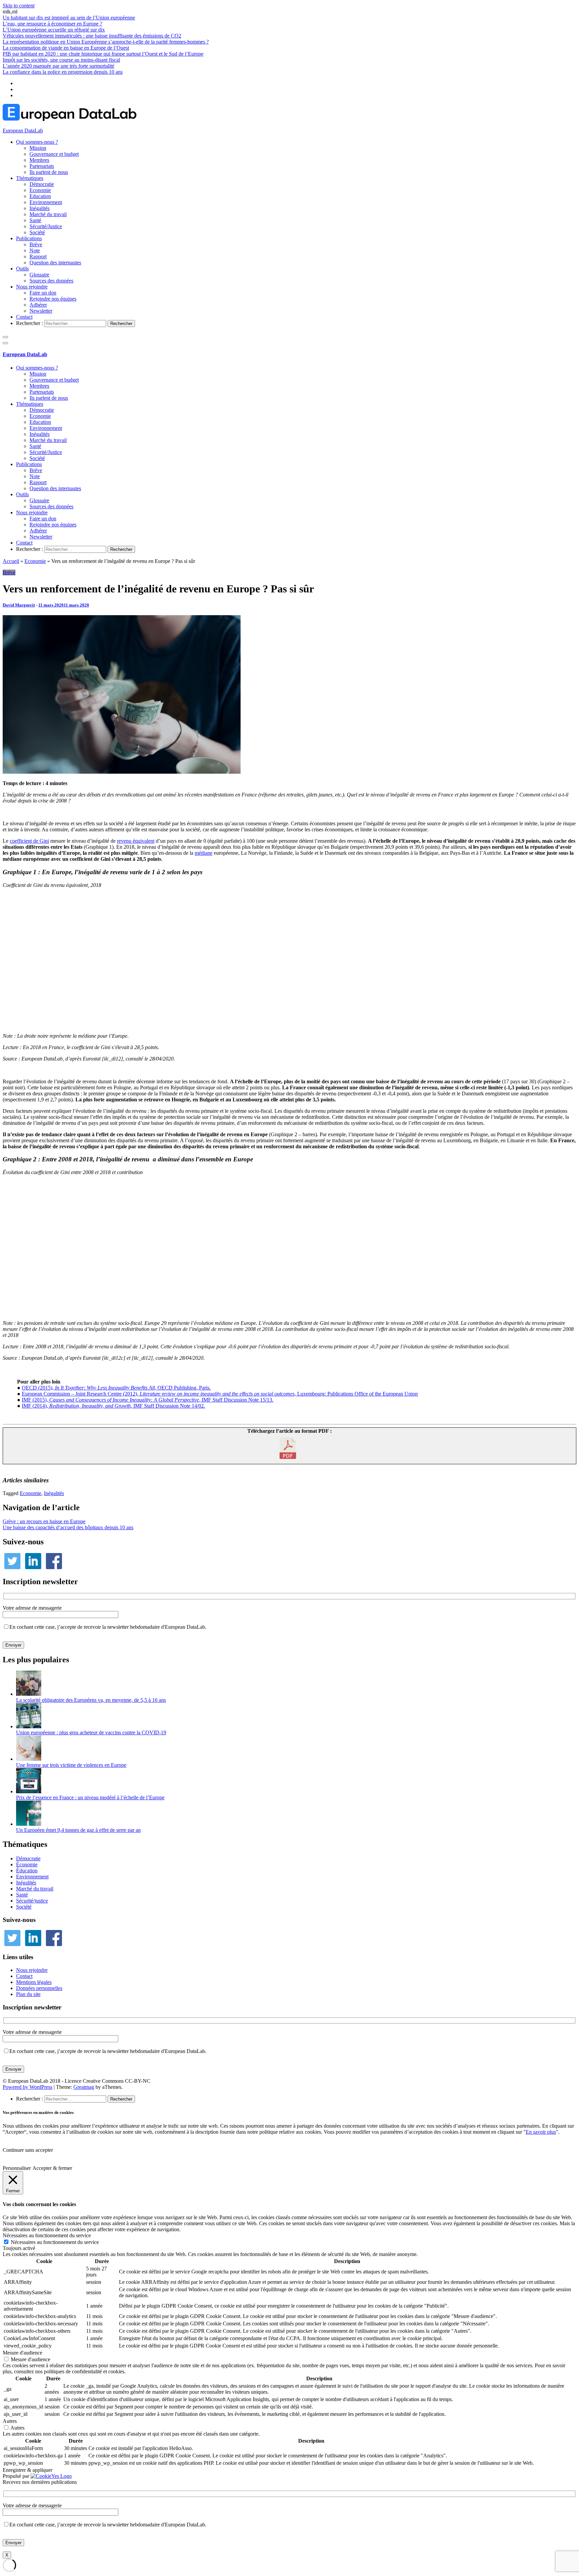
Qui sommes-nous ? (37, 142)
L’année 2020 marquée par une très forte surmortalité (58, 66)
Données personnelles (39, 1988)
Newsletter (41, 311)
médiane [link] (204, 853)
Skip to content (19, 6)
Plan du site (28, 1994)
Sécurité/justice (32, 1901)
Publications (29, 238)
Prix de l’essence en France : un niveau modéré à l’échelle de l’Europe (90, 1797)
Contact (24, 317)
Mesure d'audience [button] (22, 2353)
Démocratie (42, 184)
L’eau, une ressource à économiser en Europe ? (52, 24)
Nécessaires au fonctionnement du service (55, 2242)
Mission (38, 148)
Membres (39, 160)
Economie (40, 190)
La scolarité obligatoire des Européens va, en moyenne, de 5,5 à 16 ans (91, 1700)
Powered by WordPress (27, 2087)
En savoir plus (541, 2132)
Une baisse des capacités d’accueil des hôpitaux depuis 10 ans (68, 1527)
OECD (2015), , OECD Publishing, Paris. (116, 1388)
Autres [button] (10, 2421)
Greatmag (84, 2087)
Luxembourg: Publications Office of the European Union (358, 1394)
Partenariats (42, 166)
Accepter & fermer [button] (52, 2168)
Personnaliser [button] (17, 2168)
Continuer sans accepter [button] (28, 2150)
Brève (36, 244)
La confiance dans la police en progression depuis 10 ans (63, 72)
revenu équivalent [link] (136, 841)
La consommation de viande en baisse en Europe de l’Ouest (66, 48)
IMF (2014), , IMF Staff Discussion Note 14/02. (113, 1406)
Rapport (38, 256)
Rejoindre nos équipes (53, 299)
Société (37, 232)
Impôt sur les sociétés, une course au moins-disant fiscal (61, 60)
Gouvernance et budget (54, 154)
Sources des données (51, 281)
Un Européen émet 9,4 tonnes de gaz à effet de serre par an (78, 1830)
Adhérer (38, 305)
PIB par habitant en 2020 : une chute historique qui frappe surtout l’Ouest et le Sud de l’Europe (103, 54)
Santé (35, 220)
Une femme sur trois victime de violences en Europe (71, 1765)
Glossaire (39, 275)
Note (35, 250)
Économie (27, 1864)
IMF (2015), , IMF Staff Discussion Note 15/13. (148, 1400)
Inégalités (40, 208)
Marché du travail (48, 214)
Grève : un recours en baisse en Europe (44, 1521)
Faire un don (43, 293)
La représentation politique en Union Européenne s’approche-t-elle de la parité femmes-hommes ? (106, 42)
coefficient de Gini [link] (29, 841)
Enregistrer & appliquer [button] (27, 2470)
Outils (22, 269)
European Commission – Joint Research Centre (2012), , (159, 1394)
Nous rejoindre (32, 287)
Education (40, 196)
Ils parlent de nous (49, 172)
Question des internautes (55, 263)
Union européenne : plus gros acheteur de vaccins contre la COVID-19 (91, 1732)
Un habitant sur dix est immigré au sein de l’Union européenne (69, 18)
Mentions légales (34, 1982)
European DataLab (23, 131)
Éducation (27, 1871)
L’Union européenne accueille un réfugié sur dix (54, 30)
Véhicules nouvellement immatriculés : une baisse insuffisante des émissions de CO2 (92, 36)
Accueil (11, 561)
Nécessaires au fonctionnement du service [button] (47, 2235)
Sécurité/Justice (46, 226)
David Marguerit (19, 605)
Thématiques (30, 178)
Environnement (46, 202)
